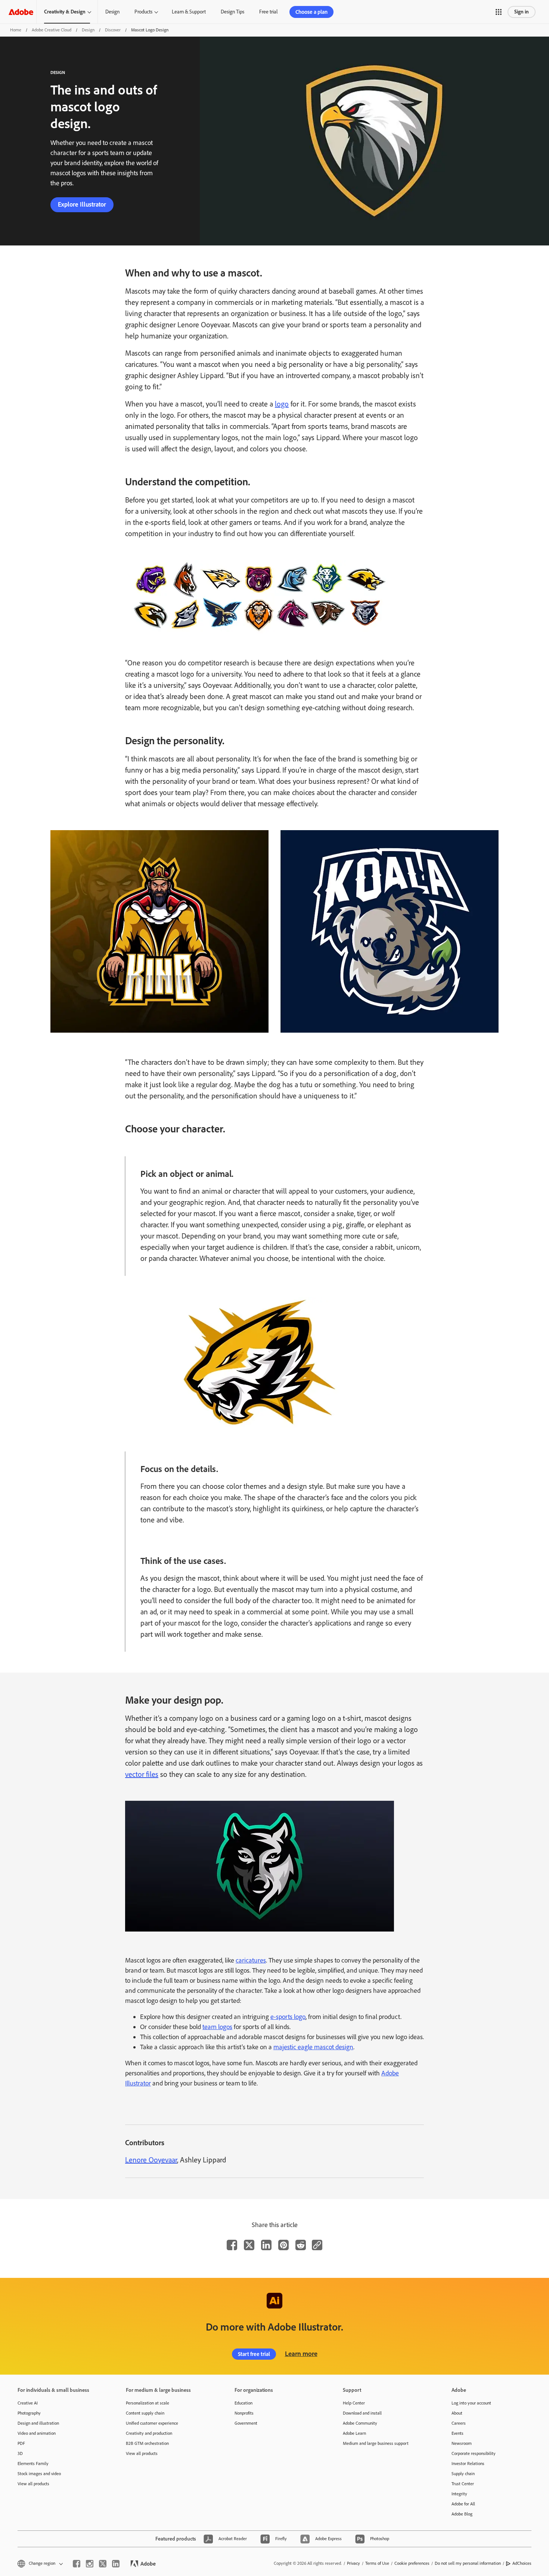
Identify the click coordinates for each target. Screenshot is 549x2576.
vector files (142, 1774)
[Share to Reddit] (301, 2245)
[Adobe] (21, 12)
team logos (217, 2027)
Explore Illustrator (82, 204)
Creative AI (28, 2403)
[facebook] (77, 2564)
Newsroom (462, 2443)
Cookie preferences (412, 2563)
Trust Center (463, 2484)
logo (282, 404)
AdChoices (522, 2563)
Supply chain (463, 2474)
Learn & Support (189, 12)
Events (457, 2433)
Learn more (301, 2354)
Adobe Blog (462, 2514)
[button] (499, 12)
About (457, 2413)
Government (246, 2423)
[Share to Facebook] (232, 2245)
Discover (113, 30)
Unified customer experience (152, 2423)
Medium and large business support (376, 2443)
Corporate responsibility (474, 2453)
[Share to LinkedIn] (266, 2245)
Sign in (522, 12)
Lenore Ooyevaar (151, 2160)
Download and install (362, 2413)
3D (20, 2453)
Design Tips (232, 12)
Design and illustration (38, 2423)
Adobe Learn (354, 2433)
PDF (21, 2443)
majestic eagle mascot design (313, 2047)
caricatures (251, 1960)
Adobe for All (463, 2504)
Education (244, 2403)
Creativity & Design (65, 12)
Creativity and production (149, 2433)
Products (143, 12)
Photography (29, 2413)
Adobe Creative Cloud (52, 30)
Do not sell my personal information (468, 2563)
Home (16, 30)
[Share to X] (249, 2245)
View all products (33, 2484)
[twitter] (103, 2564)
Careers (459, 2423)
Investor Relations (468, 2464)
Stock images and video (39, 2474)
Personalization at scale (148, 2403)
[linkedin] (116, 2564)
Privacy (353, 2563)
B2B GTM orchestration (147, 2443)
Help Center (354, 2403)
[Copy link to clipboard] (317, 2245)
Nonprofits (244, 2413)
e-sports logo (288, 2017)
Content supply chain (145, 2413)
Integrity (459, 2494)
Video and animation (37, 2433)
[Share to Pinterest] (283, 2245)
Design (112, 12)
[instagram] (90, 2564)
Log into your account (471, 2403)
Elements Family (33, 2464)
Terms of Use (377, 2563)
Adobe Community (360, 2423)
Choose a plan (311, 12)
